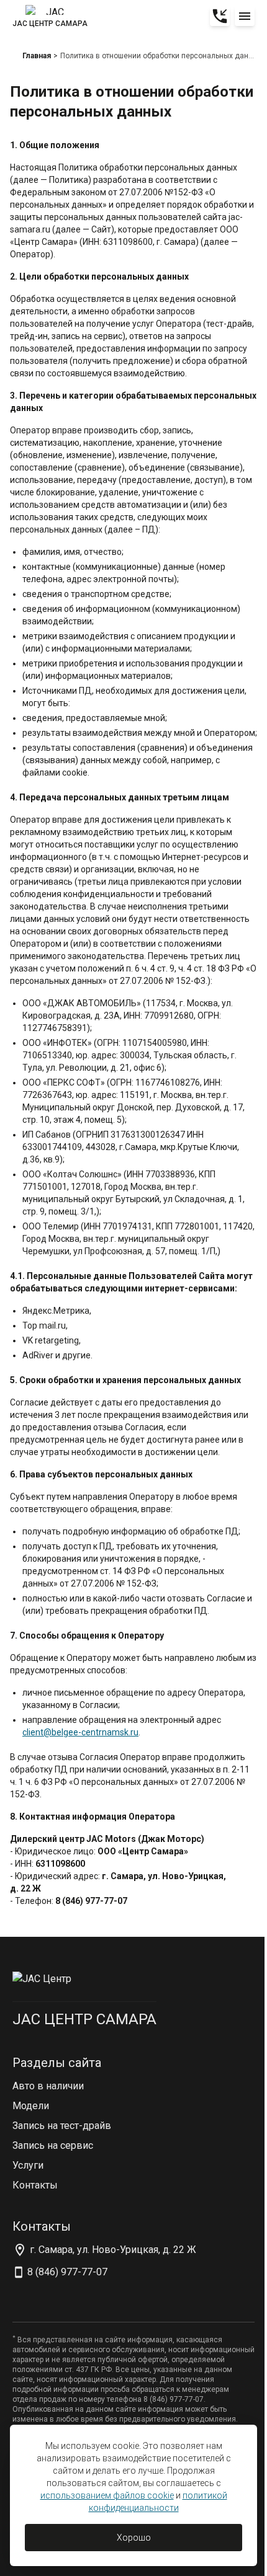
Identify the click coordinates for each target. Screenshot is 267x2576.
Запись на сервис (53, 2145)
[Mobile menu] (245, 16)
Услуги (28, 2165)
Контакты (35, 2185)
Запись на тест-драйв (62, 2126)
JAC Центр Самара (84, 2019)
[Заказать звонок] (220, 16)
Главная (37, 56)
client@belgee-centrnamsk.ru (80, 1732)
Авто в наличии (48, 2086)
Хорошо (134, 2538)
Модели (31, 2106)
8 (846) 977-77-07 (67, 2272)
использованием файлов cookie (107, 2495)
